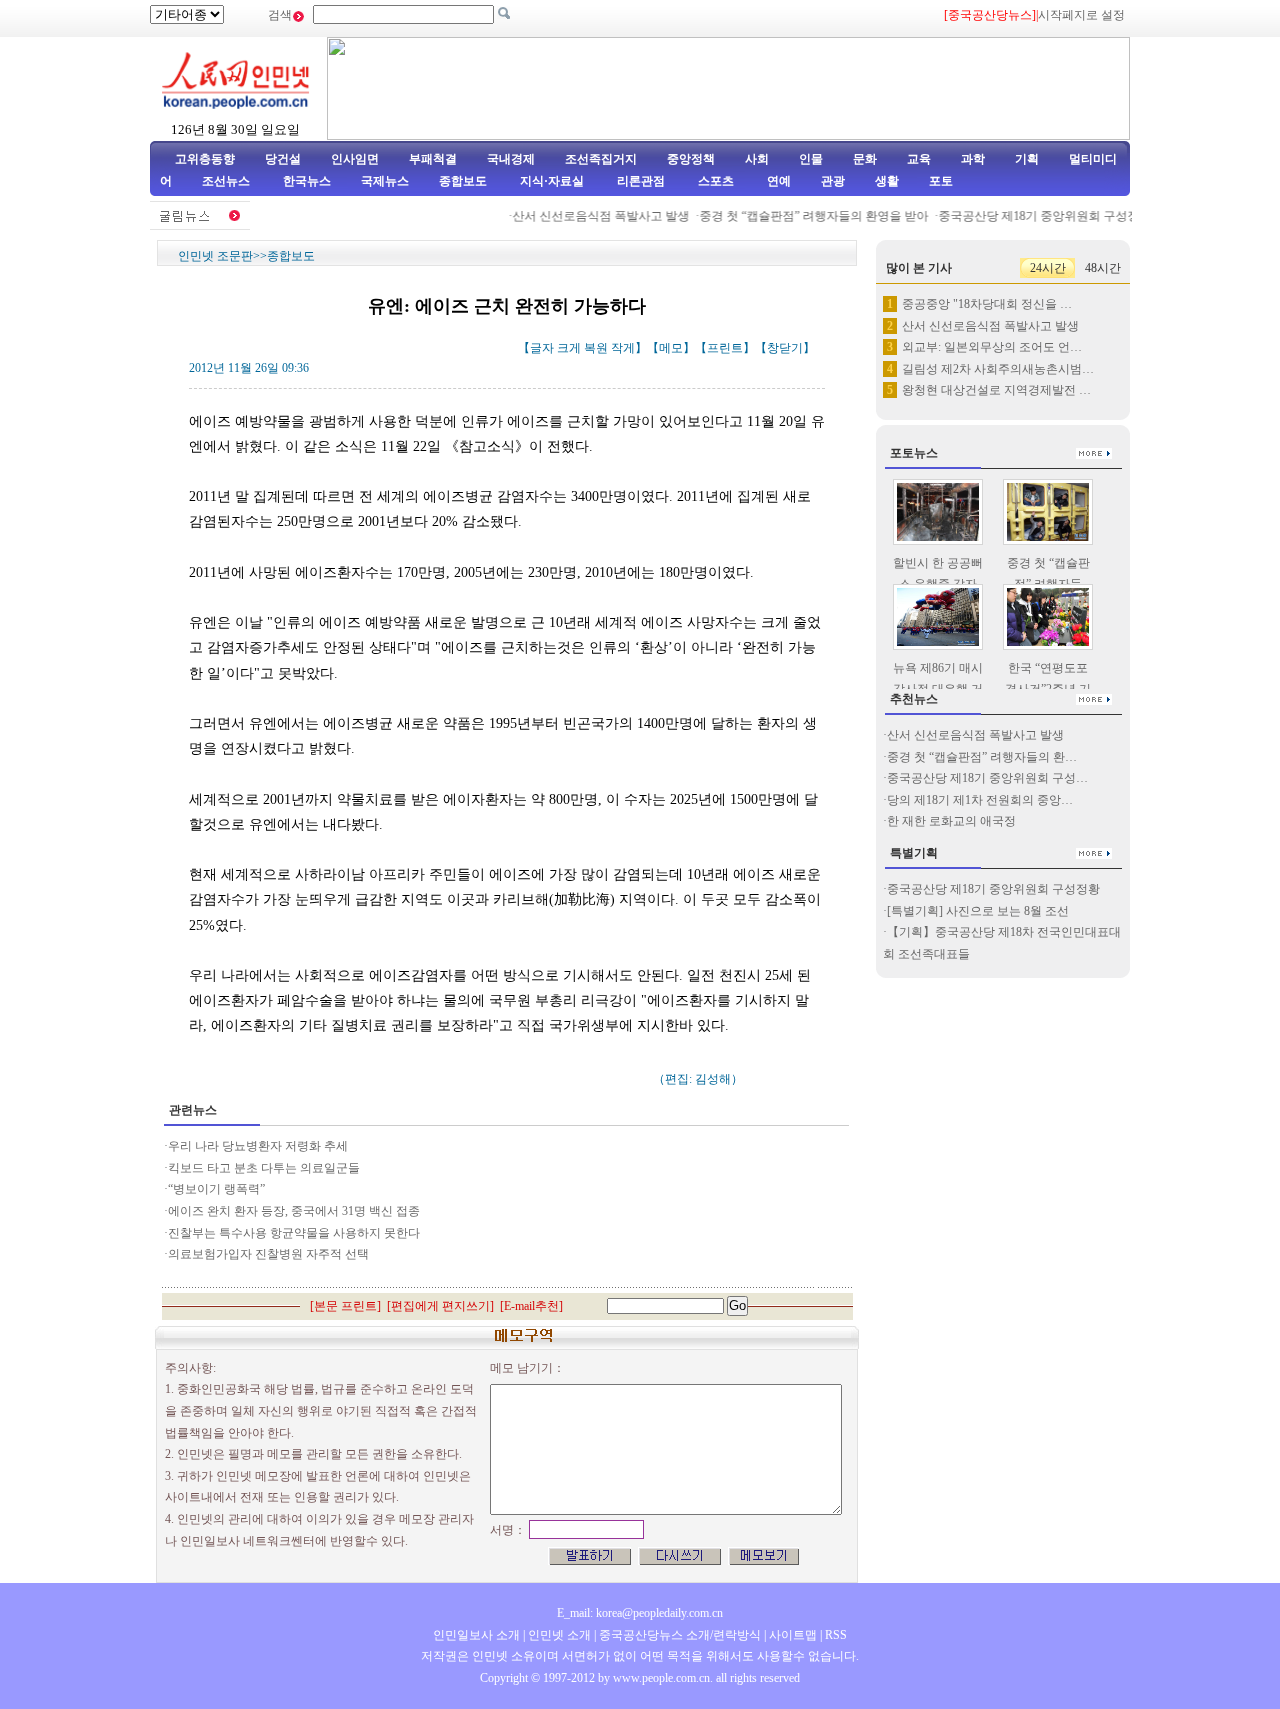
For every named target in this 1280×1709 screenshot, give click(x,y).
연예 (777, 181)
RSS (836, 1635)
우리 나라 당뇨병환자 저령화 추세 (258, 1146)
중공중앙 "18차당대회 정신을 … (987, 304)
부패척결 (433, 159)
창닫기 (785, 348)
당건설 (283, 159)
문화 (865, 159)
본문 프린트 (345, 1306)
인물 (811, 159)
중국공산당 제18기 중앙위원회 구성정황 (1032, 216)
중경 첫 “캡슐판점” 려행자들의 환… (982, 757)
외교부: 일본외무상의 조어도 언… (992, 347)
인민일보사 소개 (476, 1635)
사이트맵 (793, 1635)
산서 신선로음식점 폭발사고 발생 (588, 216)
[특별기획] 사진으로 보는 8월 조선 (978, 911)
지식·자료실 (553, 181)
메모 (671, 348)
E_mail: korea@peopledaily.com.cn (640, 1613)
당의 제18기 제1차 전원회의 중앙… (980, 800)
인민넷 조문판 (215, 256)
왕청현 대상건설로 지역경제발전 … (996, 390)
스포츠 (714, 181)
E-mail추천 (531, 1306)
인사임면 (355, 159)
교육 (919, 159)
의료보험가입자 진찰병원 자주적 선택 (268, 1254)
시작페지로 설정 (1081, 15)
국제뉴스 (385, 181)
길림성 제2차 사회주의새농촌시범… (998, 369)
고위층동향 (205, 159)
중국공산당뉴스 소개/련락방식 (680, 1635)
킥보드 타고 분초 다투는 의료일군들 (264, 1168)
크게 (569, 348)
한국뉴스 (307, 181)
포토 (941, 181)
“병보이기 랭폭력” (216, 1189)
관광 (833, 181)
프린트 (725, 348)
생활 (887, 181)
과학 (973, 159)
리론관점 (641, 181)
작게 (623, 348)
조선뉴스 (227, 181)
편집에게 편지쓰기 (440, 1306)
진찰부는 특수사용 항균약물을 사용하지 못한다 (294, 1233)
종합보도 (463, 181)
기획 (1027, 159)
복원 (596, 348)
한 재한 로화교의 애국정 (951, 821)
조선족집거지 (601, 159)
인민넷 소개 (558, 1635)
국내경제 (511, 159)
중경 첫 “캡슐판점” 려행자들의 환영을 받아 (801, 216)
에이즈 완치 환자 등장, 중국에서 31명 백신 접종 (294, 1211)
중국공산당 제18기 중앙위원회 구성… (987, 778)
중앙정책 (691, 159)
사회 (757, 159)
